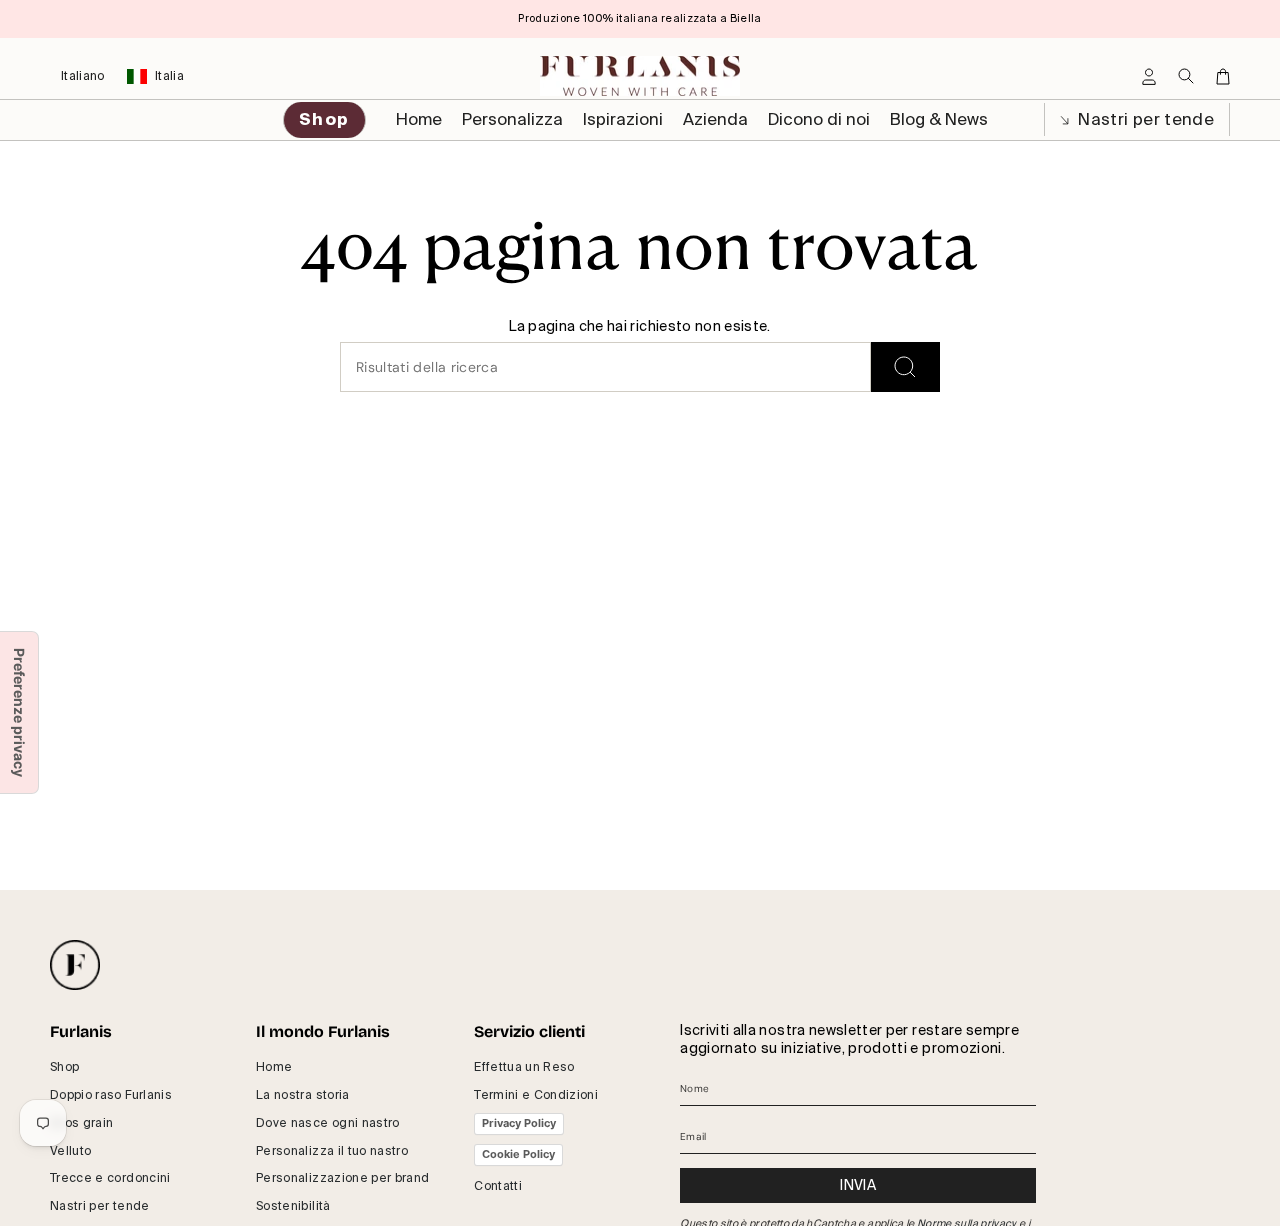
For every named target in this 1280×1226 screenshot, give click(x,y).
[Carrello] (1223, 76)
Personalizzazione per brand (342, 1178)
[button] (512, 120)
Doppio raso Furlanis (111, 1095)
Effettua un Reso (524, 1067)
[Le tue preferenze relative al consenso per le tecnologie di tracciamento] (19, 712)
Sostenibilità (293, 1206)
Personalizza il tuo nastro (332, 1151)
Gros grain (82, 1123)
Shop (64, 1067)
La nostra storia (303, 1095)
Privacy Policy (519, 1123)
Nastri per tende (1144, 119)
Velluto (70, 1151)
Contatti (498, 1186)
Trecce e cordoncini (110, 1178)
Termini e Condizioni (536, 1095)
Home (274, 1067)
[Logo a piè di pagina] (75, 965)
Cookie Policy (518, 1154)
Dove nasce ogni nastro (328, 1123)
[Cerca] (905, 367)
